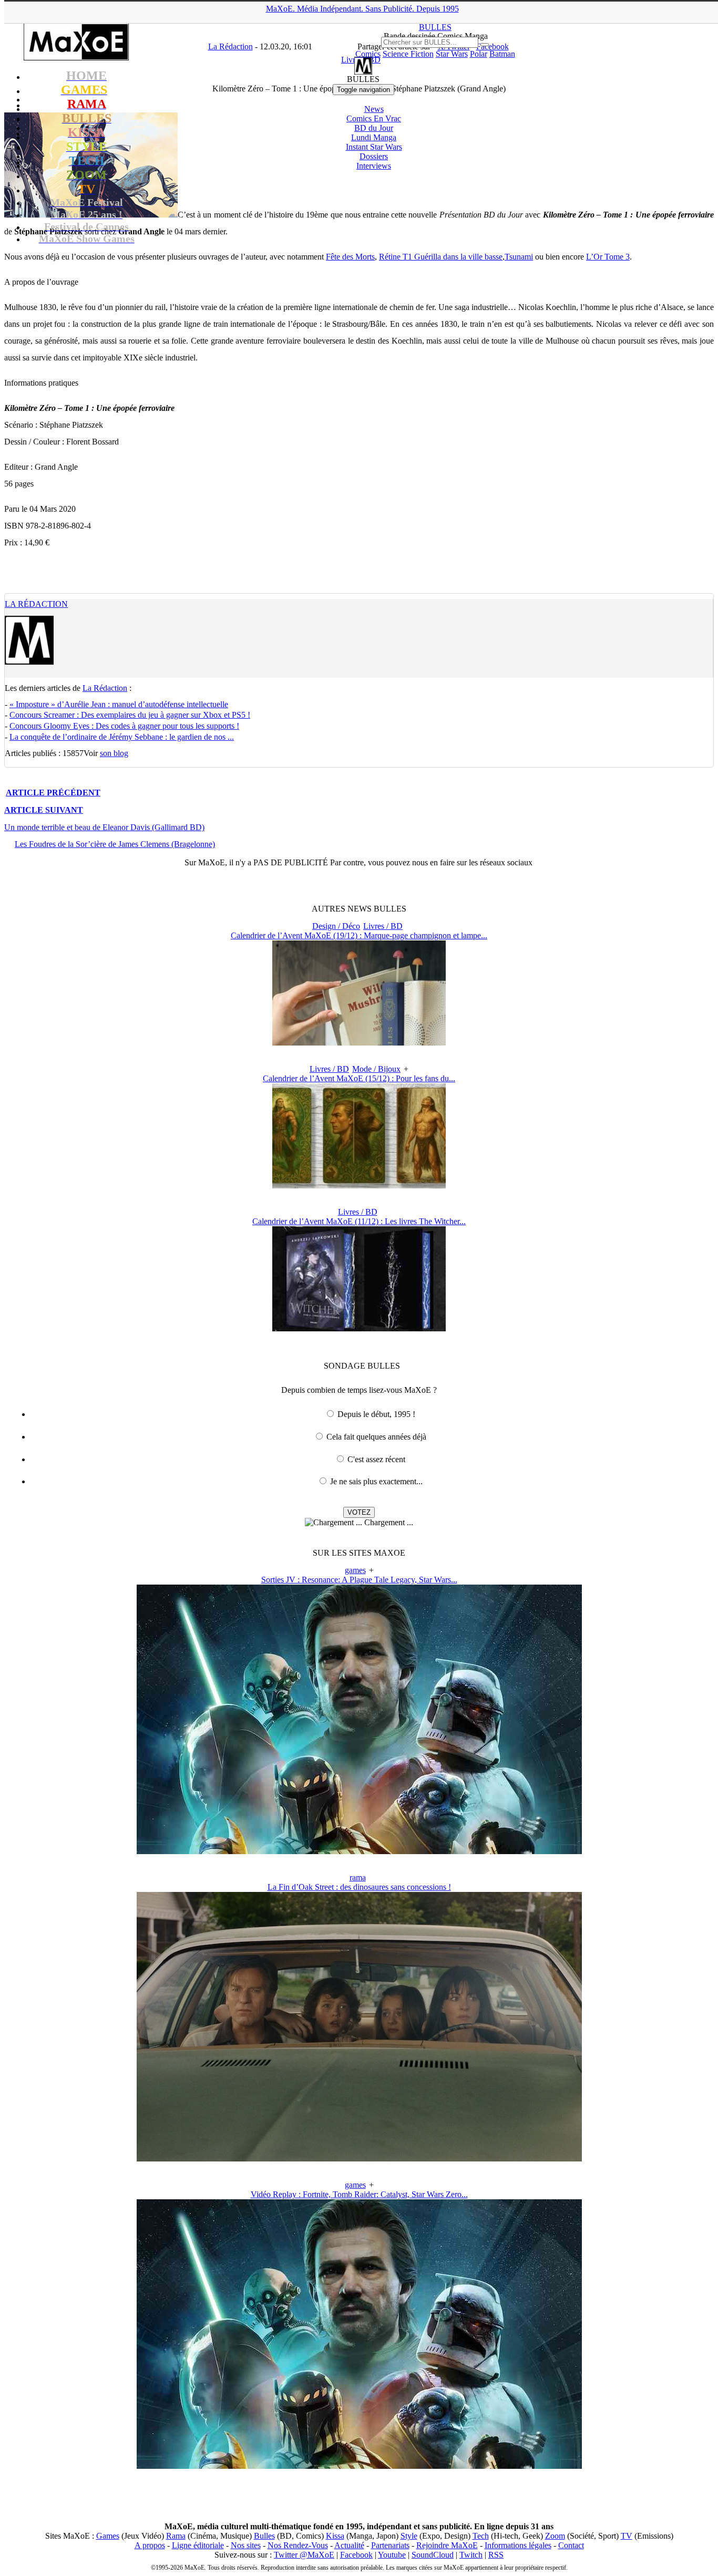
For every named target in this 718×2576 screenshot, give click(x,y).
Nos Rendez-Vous (298, 2545)
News (374, 109)
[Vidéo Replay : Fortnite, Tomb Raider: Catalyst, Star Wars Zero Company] (359, 2466)
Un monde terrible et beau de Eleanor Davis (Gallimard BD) (104, 827)
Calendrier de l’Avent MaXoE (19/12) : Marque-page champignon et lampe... (359, 935)
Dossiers (374, 156)
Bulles (264, 2536)
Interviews (374, 166)
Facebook (356, 2555)
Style (409, 2536)
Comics (368, 54)
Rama (176, 2536)
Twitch (471, 2555)
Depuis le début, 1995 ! (376, 1414)
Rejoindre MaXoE (447, 2545)
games (355, 1570)
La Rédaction (36, 604)
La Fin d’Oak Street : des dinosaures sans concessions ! (359, 1887)
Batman (502, 54)
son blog (114, 753)
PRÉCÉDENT (53, 793)
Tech (481, 2536)
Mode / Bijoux (376, 1069)
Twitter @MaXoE (304, 2555)
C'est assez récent (376, 1459)
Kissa (335, 2536)
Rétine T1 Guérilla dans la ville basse (441, 257)
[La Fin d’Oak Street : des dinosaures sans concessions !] (359, 2159)
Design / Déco (336, 926)
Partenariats (390, 2545)
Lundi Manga (374, 137)
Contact (571, 2545)
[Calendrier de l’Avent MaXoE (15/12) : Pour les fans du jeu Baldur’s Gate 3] (359, 1186)
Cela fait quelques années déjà (376, 1437)
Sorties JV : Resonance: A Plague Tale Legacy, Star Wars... (359, 1580)
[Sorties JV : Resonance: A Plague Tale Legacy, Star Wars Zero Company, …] (359, 1851)
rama (358, 1877)
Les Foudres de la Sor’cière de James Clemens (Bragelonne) (115, 844)
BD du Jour (374, 128)
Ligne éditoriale (198, 2545)
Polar (479, 54)
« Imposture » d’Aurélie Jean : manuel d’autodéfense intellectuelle (119, 704)
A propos (150, 2545)
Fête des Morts (350, 257)
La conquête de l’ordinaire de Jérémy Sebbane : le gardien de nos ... (122, 737)
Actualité (349, 2545)
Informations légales (518, 2545)
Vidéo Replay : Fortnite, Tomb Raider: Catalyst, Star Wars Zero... (359, 2194)
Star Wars (452, 54)
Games (108, 2536)
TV (627, 2536)
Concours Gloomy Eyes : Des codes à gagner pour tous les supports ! (124, 726)
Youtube (392, 2555)
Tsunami (519, 257)
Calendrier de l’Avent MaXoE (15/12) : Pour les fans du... (359, 1078)
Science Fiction (408, 54)
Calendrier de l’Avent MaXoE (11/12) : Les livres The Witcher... (359, 1221)
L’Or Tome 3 (608, 257)
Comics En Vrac (374, 118)
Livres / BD (383, 926)
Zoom (555, 2536)
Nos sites (246, 2545)
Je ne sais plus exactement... (376, 1481)
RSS (496, 2555)
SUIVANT (44, 810)
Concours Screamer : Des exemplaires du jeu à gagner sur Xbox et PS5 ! (130, 715)
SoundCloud (433, 2555)
